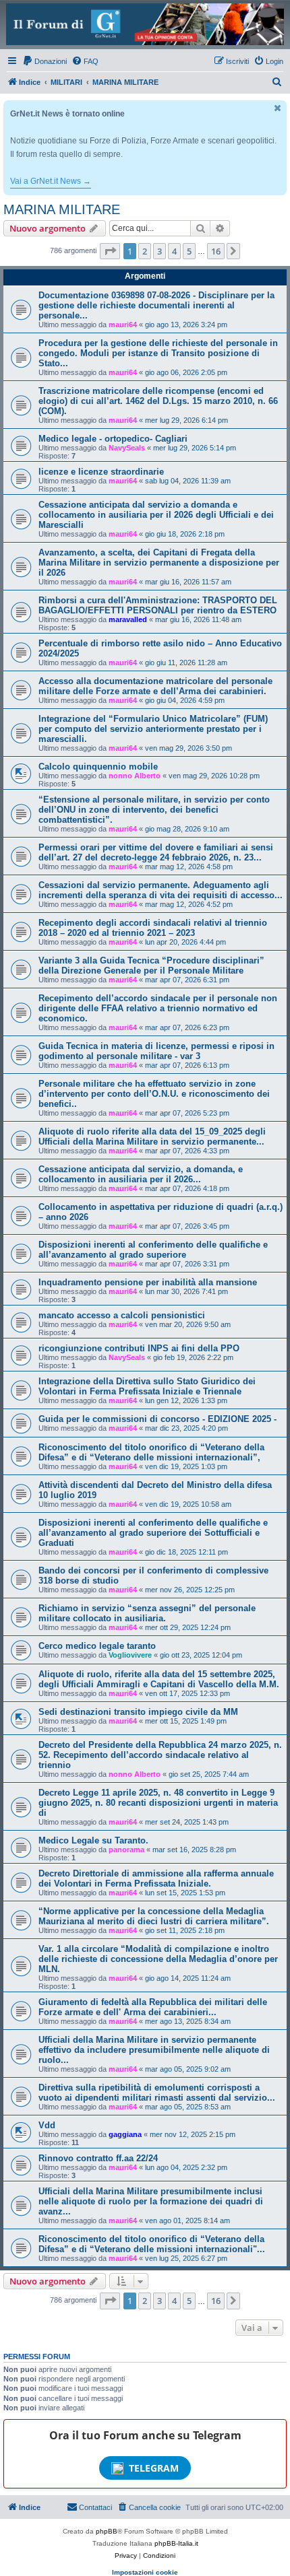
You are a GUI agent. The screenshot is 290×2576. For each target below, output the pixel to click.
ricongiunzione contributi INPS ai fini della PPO (139, 1348)
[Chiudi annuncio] (278, 108)
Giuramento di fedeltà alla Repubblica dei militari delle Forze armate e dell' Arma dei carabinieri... (153, 2007)
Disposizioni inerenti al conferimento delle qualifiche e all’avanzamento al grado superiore (153, 1250)
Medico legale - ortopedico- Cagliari (113, 439)
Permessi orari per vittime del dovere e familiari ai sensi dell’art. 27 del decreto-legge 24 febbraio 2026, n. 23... (156, 852)
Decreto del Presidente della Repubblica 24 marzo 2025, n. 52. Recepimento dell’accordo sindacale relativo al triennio (160, 1755)
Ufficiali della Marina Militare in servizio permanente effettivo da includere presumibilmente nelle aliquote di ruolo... (154, 2050)
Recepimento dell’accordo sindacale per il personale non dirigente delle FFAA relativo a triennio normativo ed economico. (158, 1008)
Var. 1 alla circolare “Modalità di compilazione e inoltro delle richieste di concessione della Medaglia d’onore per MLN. (158, 1959)
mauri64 (123, 325)
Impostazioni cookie (145, 2572)
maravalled (128, 619)
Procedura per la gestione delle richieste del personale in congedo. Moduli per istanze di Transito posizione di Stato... (158, 353)
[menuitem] (45, 61)
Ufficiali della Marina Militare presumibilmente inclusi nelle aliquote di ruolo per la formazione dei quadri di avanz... (151, 2201)
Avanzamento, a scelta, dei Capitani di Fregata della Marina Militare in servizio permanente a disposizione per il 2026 (159, 563)
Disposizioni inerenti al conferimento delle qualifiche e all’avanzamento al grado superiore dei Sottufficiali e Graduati (153, 1533)
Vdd (47, 2125)
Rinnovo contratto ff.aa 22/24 (98, 2158)
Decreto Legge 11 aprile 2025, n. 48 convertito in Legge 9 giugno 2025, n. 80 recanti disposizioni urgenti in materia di (158, 1803)
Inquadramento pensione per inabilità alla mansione (148, 1282)
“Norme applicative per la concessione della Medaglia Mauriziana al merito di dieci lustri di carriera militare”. (154, 1916)
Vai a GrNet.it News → (51, 181)
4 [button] (174, 251)
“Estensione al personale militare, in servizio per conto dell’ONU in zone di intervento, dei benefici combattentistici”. (154, 810)
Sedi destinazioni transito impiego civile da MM (138, 1712)
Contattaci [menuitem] (95, 2507)
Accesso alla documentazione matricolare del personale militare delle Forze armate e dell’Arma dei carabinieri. (155, 686)
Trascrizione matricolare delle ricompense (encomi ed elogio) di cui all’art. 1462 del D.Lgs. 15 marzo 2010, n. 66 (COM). (158, 401)
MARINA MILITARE (62, 209)
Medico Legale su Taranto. (93, 1840)
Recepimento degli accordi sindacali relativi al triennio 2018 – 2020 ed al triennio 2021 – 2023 (153, 928)
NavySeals (127, 448)
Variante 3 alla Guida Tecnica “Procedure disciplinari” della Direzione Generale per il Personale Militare (151, 965)
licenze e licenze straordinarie (101, 472)
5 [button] (189, 251)
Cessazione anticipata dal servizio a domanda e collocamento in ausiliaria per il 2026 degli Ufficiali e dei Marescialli (156, 515)
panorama (126, 1850)
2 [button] (145, 251)
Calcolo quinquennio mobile (98, 767)
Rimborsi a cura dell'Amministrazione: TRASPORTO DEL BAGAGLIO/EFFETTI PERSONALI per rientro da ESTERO (158, 605)
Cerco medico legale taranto (97, 1646)
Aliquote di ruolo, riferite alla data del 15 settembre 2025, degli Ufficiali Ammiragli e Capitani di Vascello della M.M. (159, 1679)
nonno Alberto (135, 776)
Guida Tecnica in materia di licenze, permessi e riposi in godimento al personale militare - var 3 (156, 1051)
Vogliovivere (130, 1655)
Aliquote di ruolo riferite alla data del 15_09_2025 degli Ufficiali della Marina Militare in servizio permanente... (152, 1137)
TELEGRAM (154, 2468)
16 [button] (216, 251)
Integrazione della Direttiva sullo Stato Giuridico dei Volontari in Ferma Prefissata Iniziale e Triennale (147, 1386)
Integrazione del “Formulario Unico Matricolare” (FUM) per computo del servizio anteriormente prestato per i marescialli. (153, 729)
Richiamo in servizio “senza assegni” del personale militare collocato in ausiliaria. (147, 1613)
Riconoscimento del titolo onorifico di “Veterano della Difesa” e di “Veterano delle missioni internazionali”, (151, 1452)
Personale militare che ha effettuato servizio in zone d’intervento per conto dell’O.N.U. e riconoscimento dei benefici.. (154, 1094)
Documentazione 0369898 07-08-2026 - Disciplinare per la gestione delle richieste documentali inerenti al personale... (156, 305)
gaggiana (125, 2134)
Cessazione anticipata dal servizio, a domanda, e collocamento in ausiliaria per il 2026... (141, 1174)
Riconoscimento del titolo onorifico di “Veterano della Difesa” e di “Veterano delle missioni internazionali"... (152, 2244)
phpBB (107, 2531)
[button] (110, 251)
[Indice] (145, 24)
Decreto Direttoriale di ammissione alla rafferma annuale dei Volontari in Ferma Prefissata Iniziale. (156, 1878)
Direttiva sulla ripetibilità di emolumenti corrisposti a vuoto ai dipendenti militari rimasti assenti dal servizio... (157, 2093)
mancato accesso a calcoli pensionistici (122, 1315)
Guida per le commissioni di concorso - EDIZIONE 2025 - (157, 1419)
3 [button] (159, 251)
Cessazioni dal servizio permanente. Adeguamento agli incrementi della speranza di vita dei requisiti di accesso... (161, 890)
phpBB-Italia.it (176, 2543)
